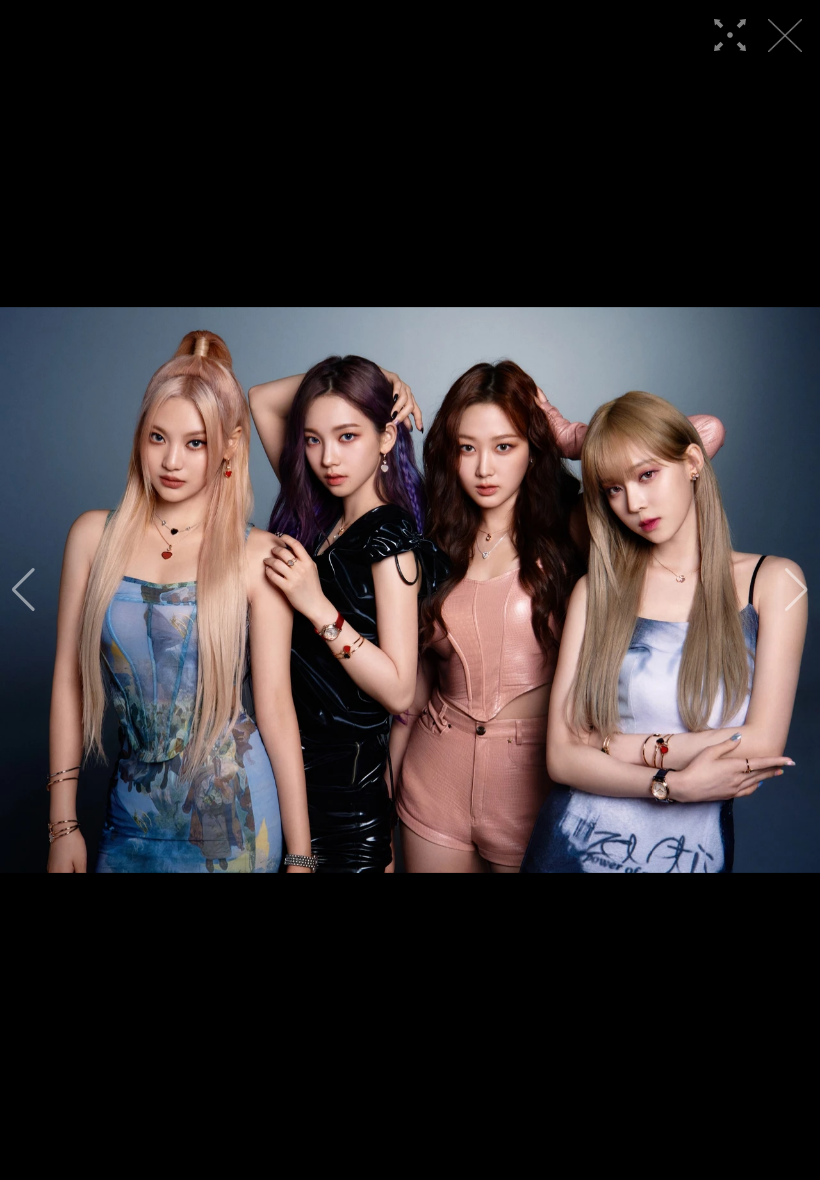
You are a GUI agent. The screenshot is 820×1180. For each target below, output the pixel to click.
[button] (23, 590)
